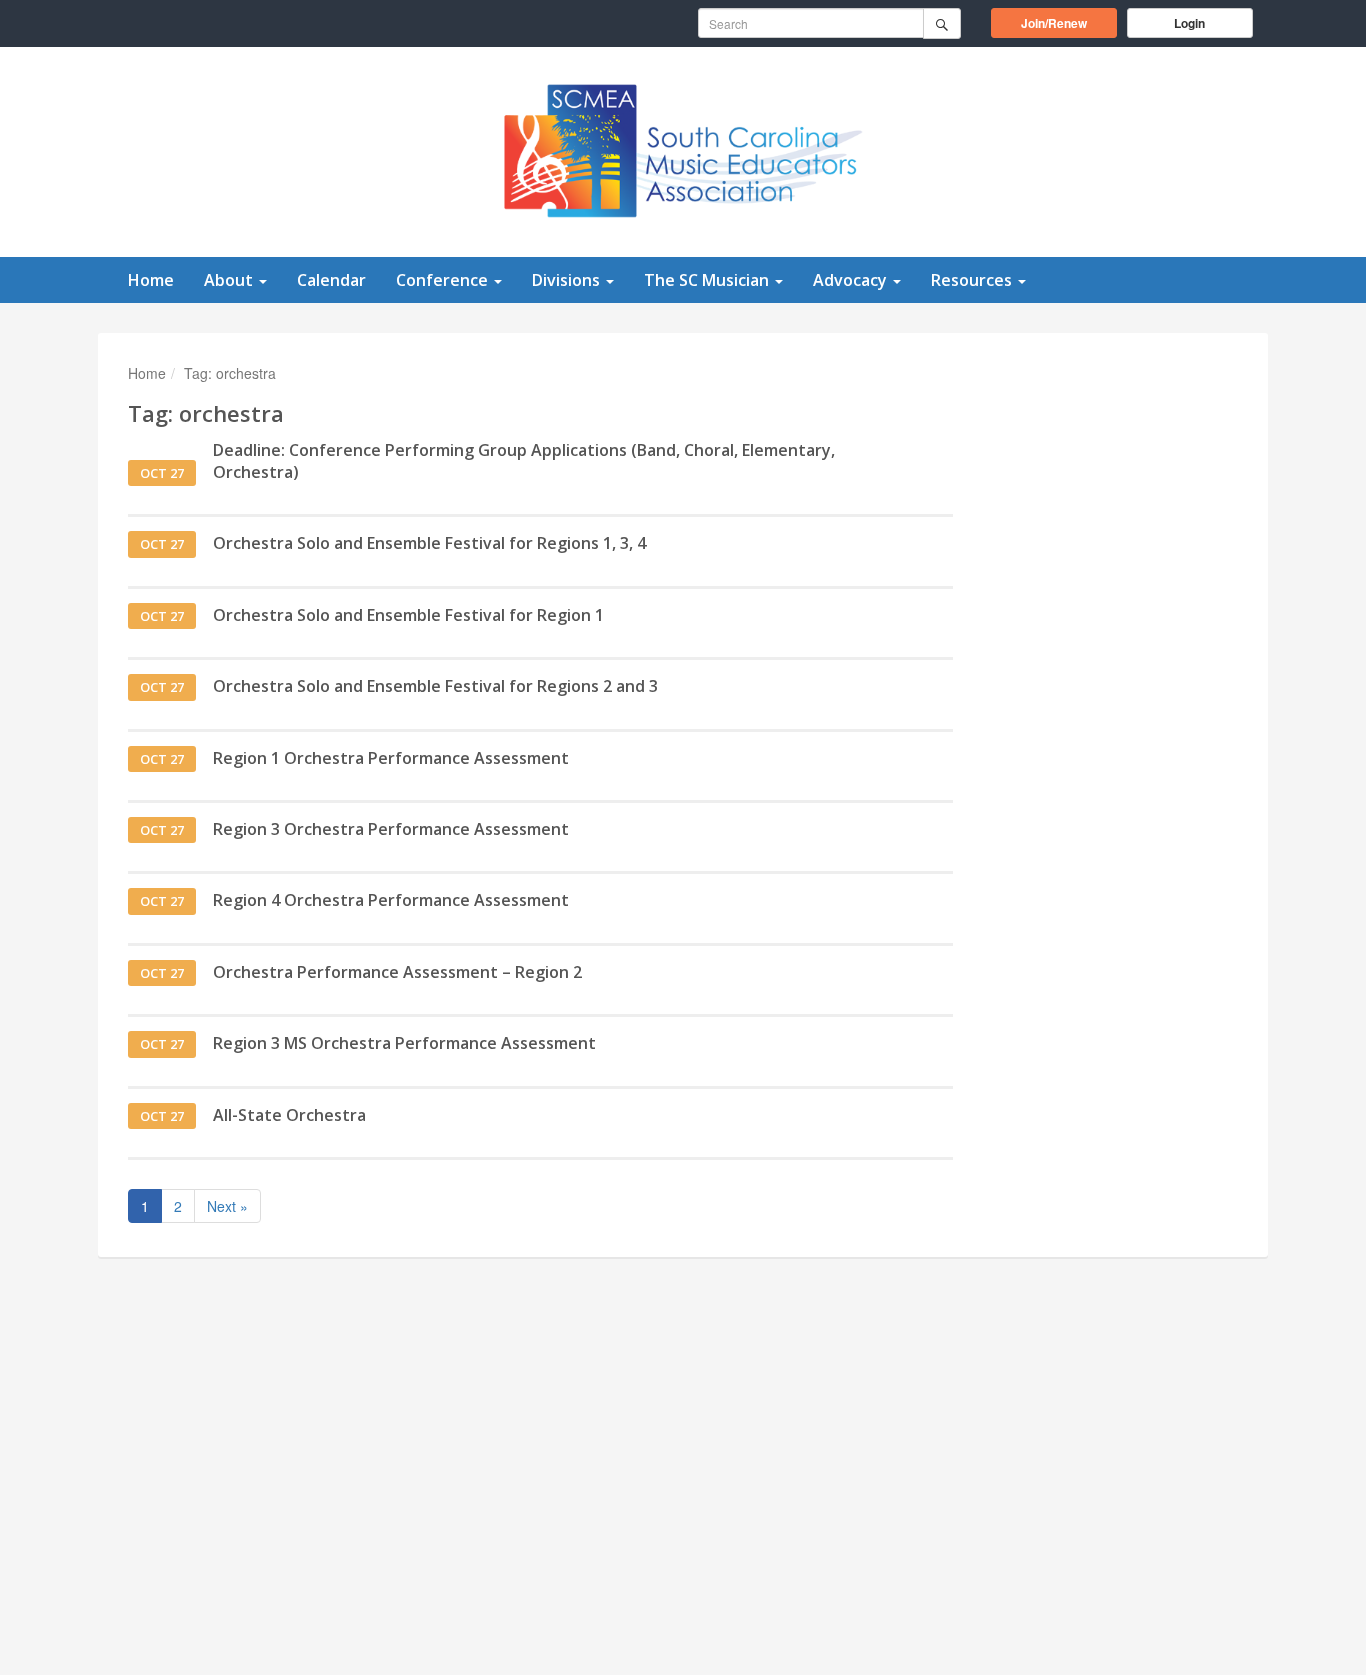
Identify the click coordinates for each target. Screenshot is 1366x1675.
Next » (227, 1206)
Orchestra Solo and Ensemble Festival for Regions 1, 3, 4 (429, 543)
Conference (444, 280)
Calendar (331, 280)
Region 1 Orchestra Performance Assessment (391, 758)
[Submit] (942, 23)
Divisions (568, 280)
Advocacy (852, 280)
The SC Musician (708, 280)
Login (1189, 23)
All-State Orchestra (289, 1115)
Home (151, 280)
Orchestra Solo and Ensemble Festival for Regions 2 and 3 (435, 686)
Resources (973, 280)
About (230, 280)
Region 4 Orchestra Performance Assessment (391, 900)
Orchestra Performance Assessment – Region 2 (397, 972)
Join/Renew (1069, 22)
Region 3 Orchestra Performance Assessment (391, 829)
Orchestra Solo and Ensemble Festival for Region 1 (408, 615)
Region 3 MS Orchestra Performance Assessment (404, 1043)
